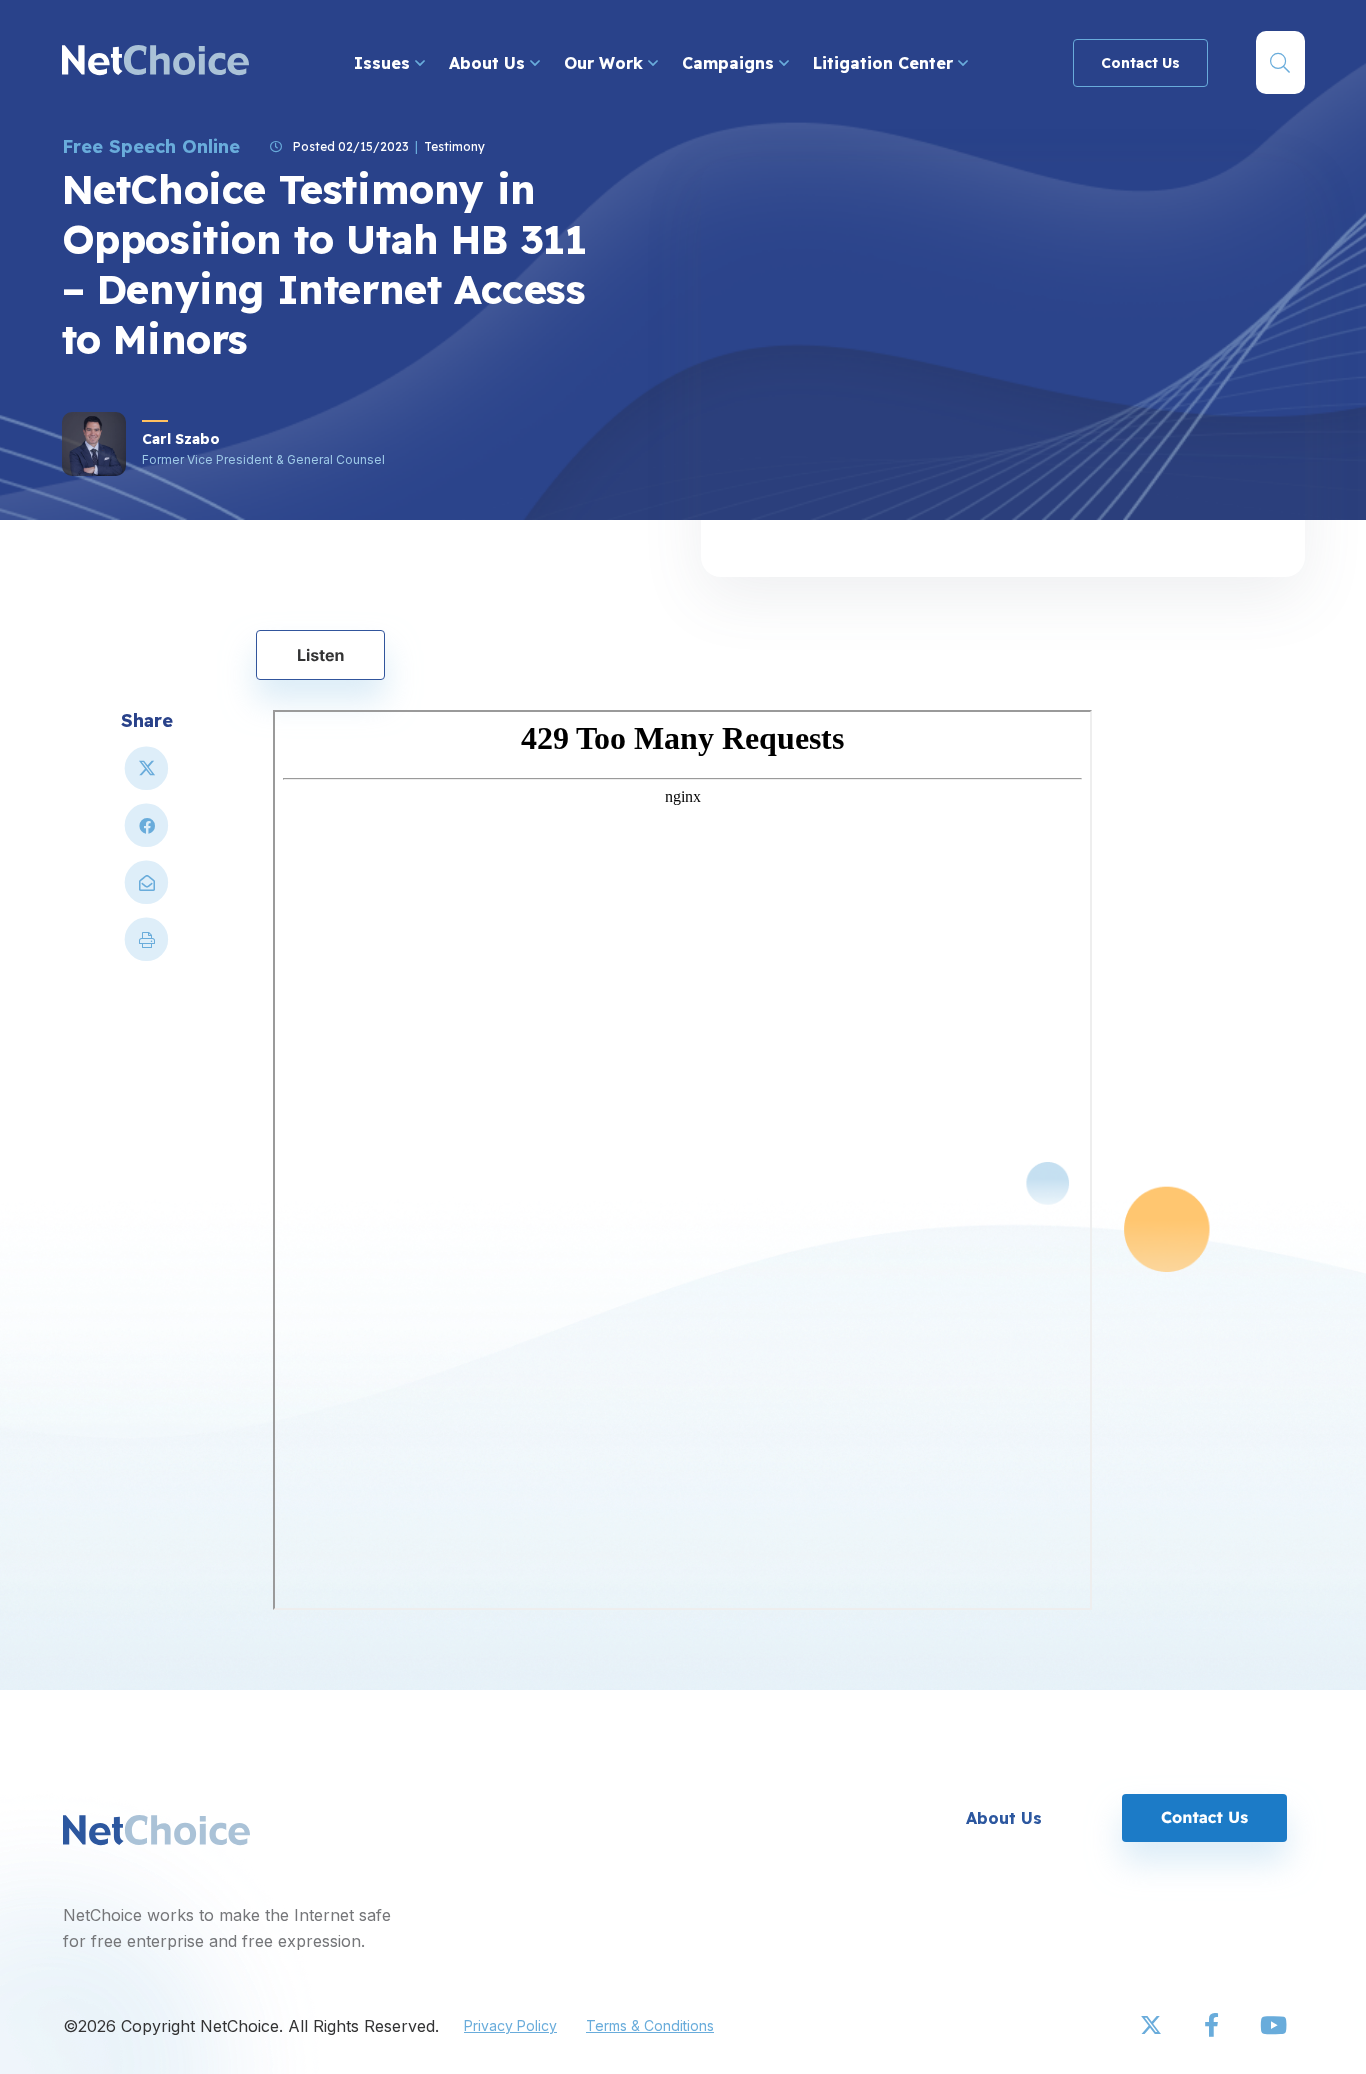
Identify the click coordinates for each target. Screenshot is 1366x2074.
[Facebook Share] (147, 833)
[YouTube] (1273, 2026)
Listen (321, 655)
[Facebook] (1213, 2026)
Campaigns (730, 63)
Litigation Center (885, 63)
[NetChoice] (155, 62)
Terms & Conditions (650, 2025)
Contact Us (1140, 63)
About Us (489, 63)
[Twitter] (1153, 2026)
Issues (384, 63)
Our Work (606, 63)
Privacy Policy (510, 2025)
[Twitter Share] (147, 776)
